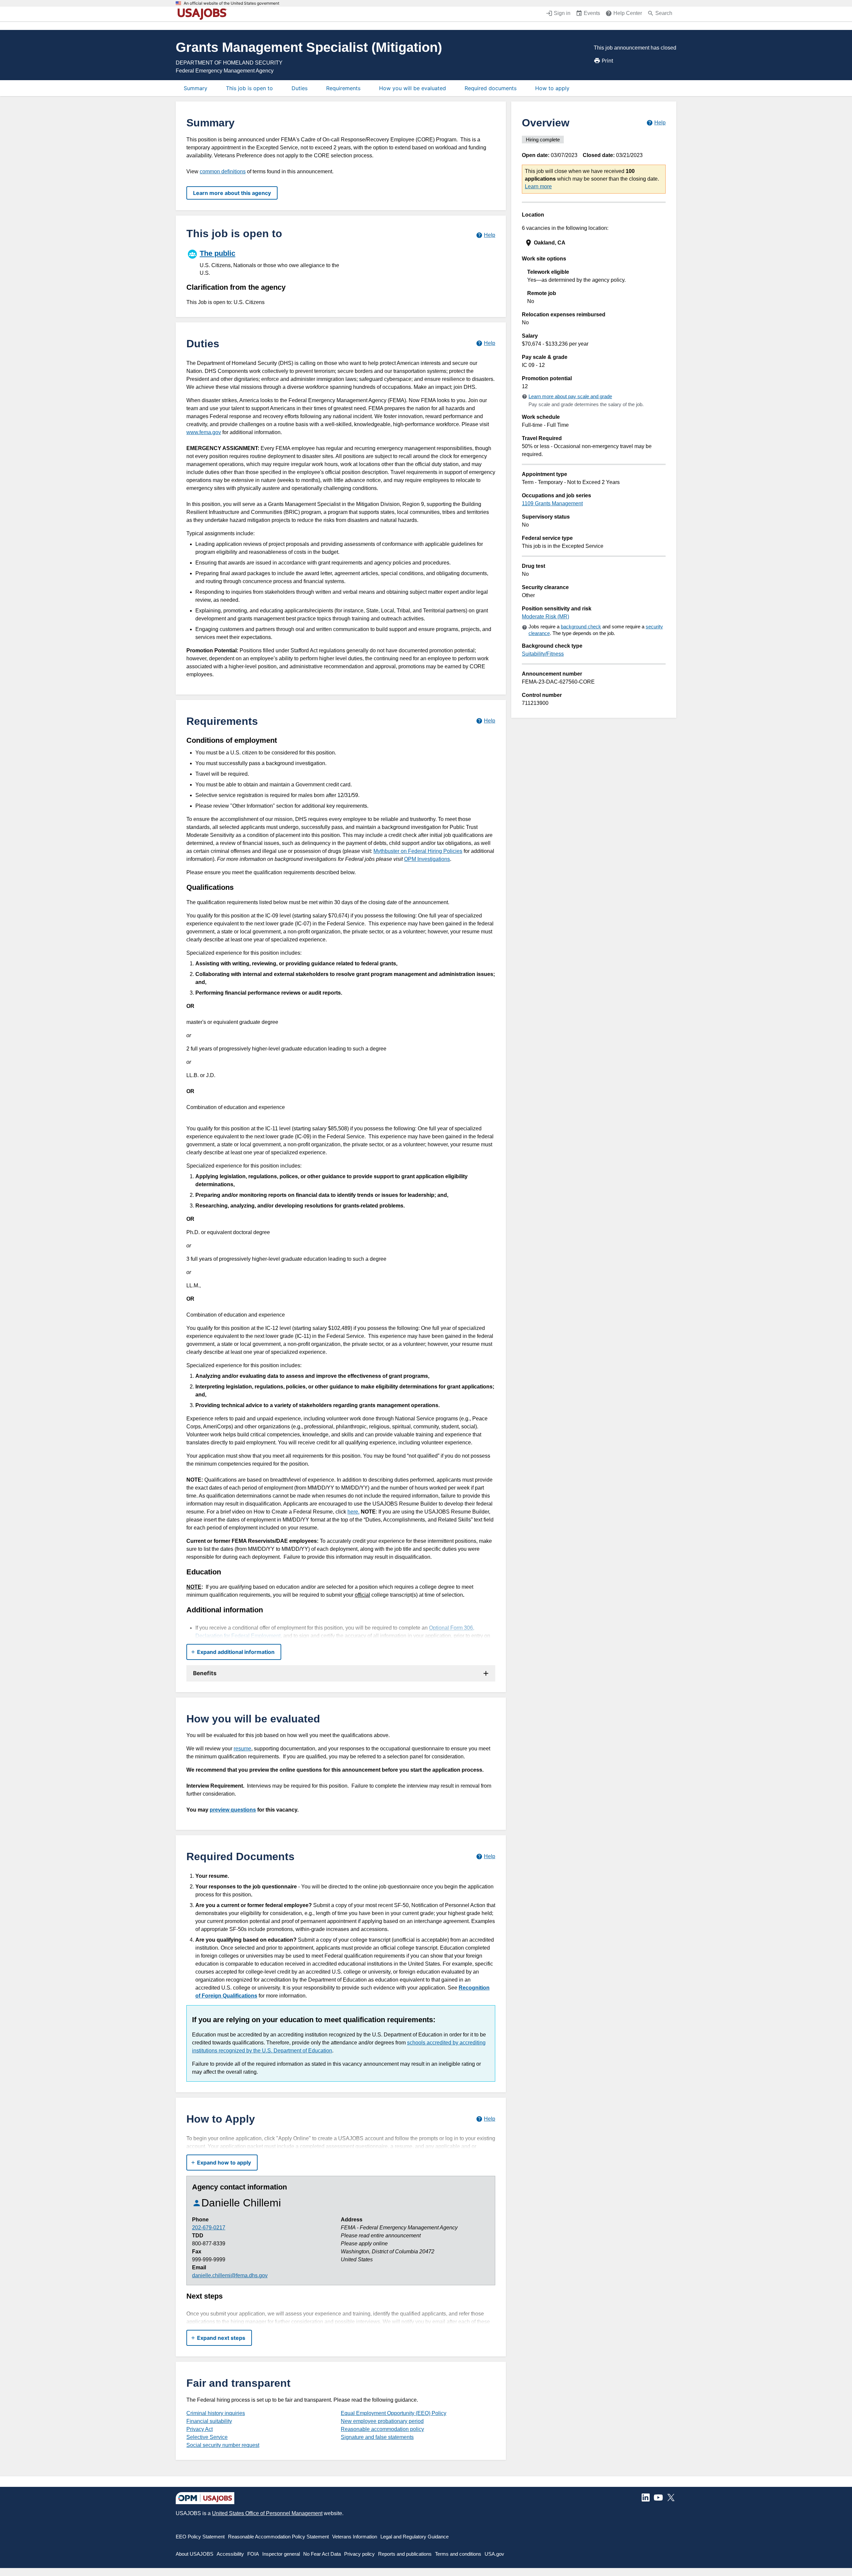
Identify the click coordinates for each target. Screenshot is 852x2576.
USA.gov (494, 2554)
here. (353, 1512)
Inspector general (281, 2554)
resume (242, 1749)
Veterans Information (355, 2537)
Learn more (538, 186)
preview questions (233, 1810)
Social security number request (223, 2445)
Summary (196, 88)
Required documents (491, 88)
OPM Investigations (427, 859)
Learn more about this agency (232, 193)
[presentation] (594, 243)
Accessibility (230, 2554)
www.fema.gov (204, 432)
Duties (300, 88)
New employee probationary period (382, 2421)
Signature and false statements (377, 2437)
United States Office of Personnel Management (267, 2513)
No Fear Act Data (322, 2554)
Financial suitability (209, 2421)
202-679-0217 (209, 2228)
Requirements (343, 88)
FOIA (253, 2554)
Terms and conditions (458, 2554)
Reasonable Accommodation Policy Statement (278, 2537)
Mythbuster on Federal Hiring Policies (418, 851)
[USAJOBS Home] (204, 14)
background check (581, 627)
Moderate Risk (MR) (545, 617)
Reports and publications (405, 2554)
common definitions (223, 171)
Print (608, 61)
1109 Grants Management (552, 503)
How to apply (552, 88)
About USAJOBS (195, 2554)
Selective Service (207, 2437)
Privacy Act (200, 2429)
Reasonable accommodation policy (382, 2429)
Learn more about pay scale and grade (570, 396)
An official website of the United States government (231, 3)
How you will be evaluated (413, 88)
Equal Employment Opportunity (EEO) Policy (394, 2413)
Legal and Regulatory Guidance (415, 2537)
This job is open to (249, 88)
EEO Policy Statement (200, 2537)
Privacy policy (359, 2554)
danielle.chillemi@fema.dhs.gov (230, 2275)
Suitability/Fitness (543, 654)
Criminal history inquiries (216, 2413)
